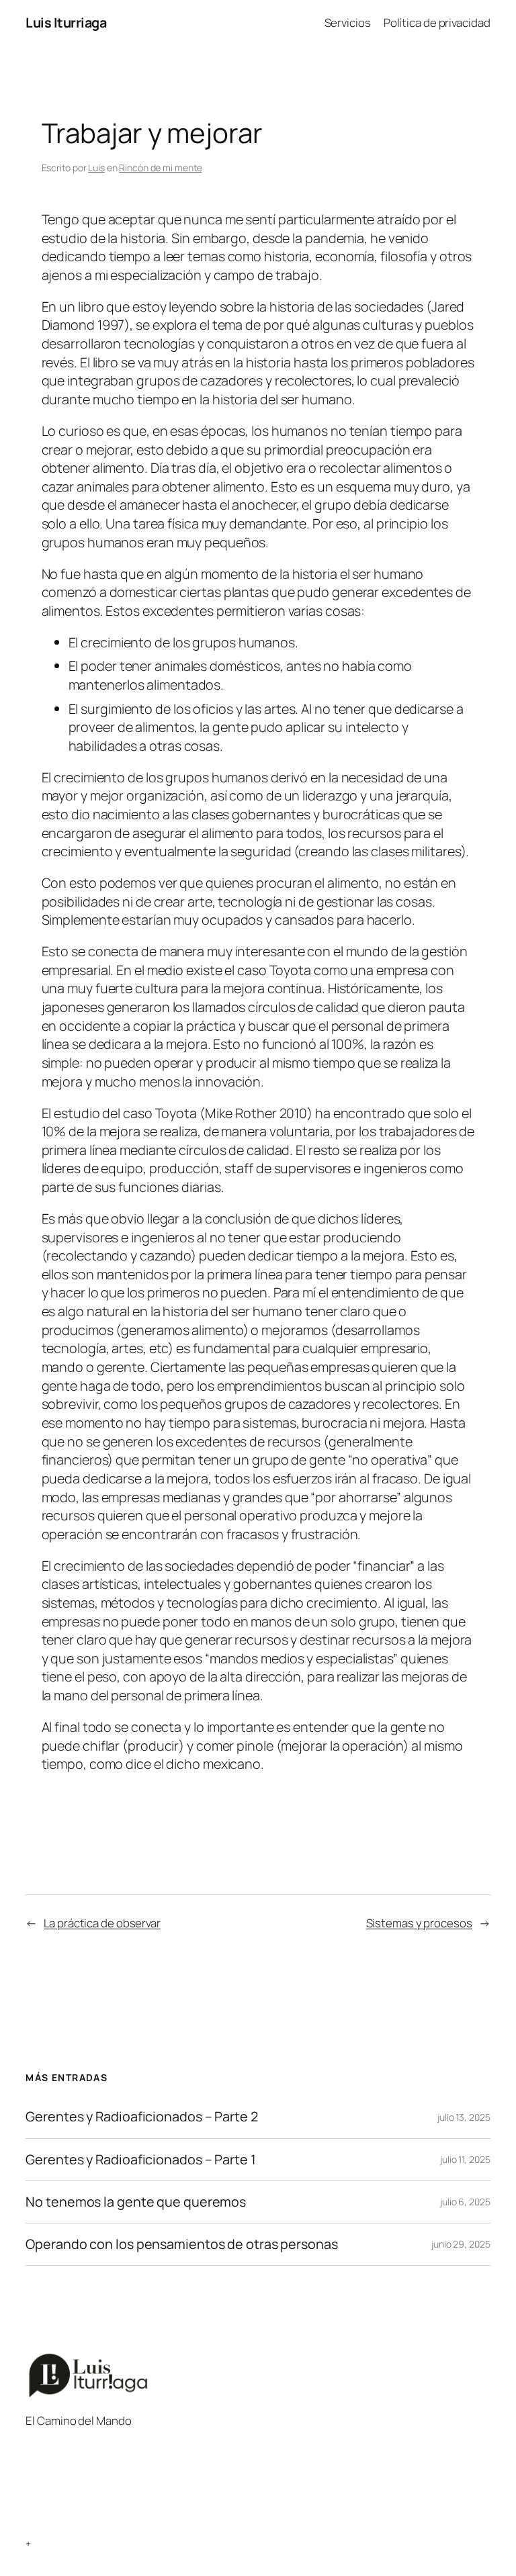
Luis (96, 168)
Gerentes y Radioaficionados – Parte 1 (140, 2160)
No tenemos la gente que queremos (136, 2202)
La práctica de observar (102, 1923)
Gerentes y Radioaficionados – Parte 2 (141, 2117)
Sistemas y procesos (419, 1923)
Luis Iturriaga (66, 22)
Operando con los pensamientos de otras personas (181, 2244)
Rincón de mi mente (160, 168)
